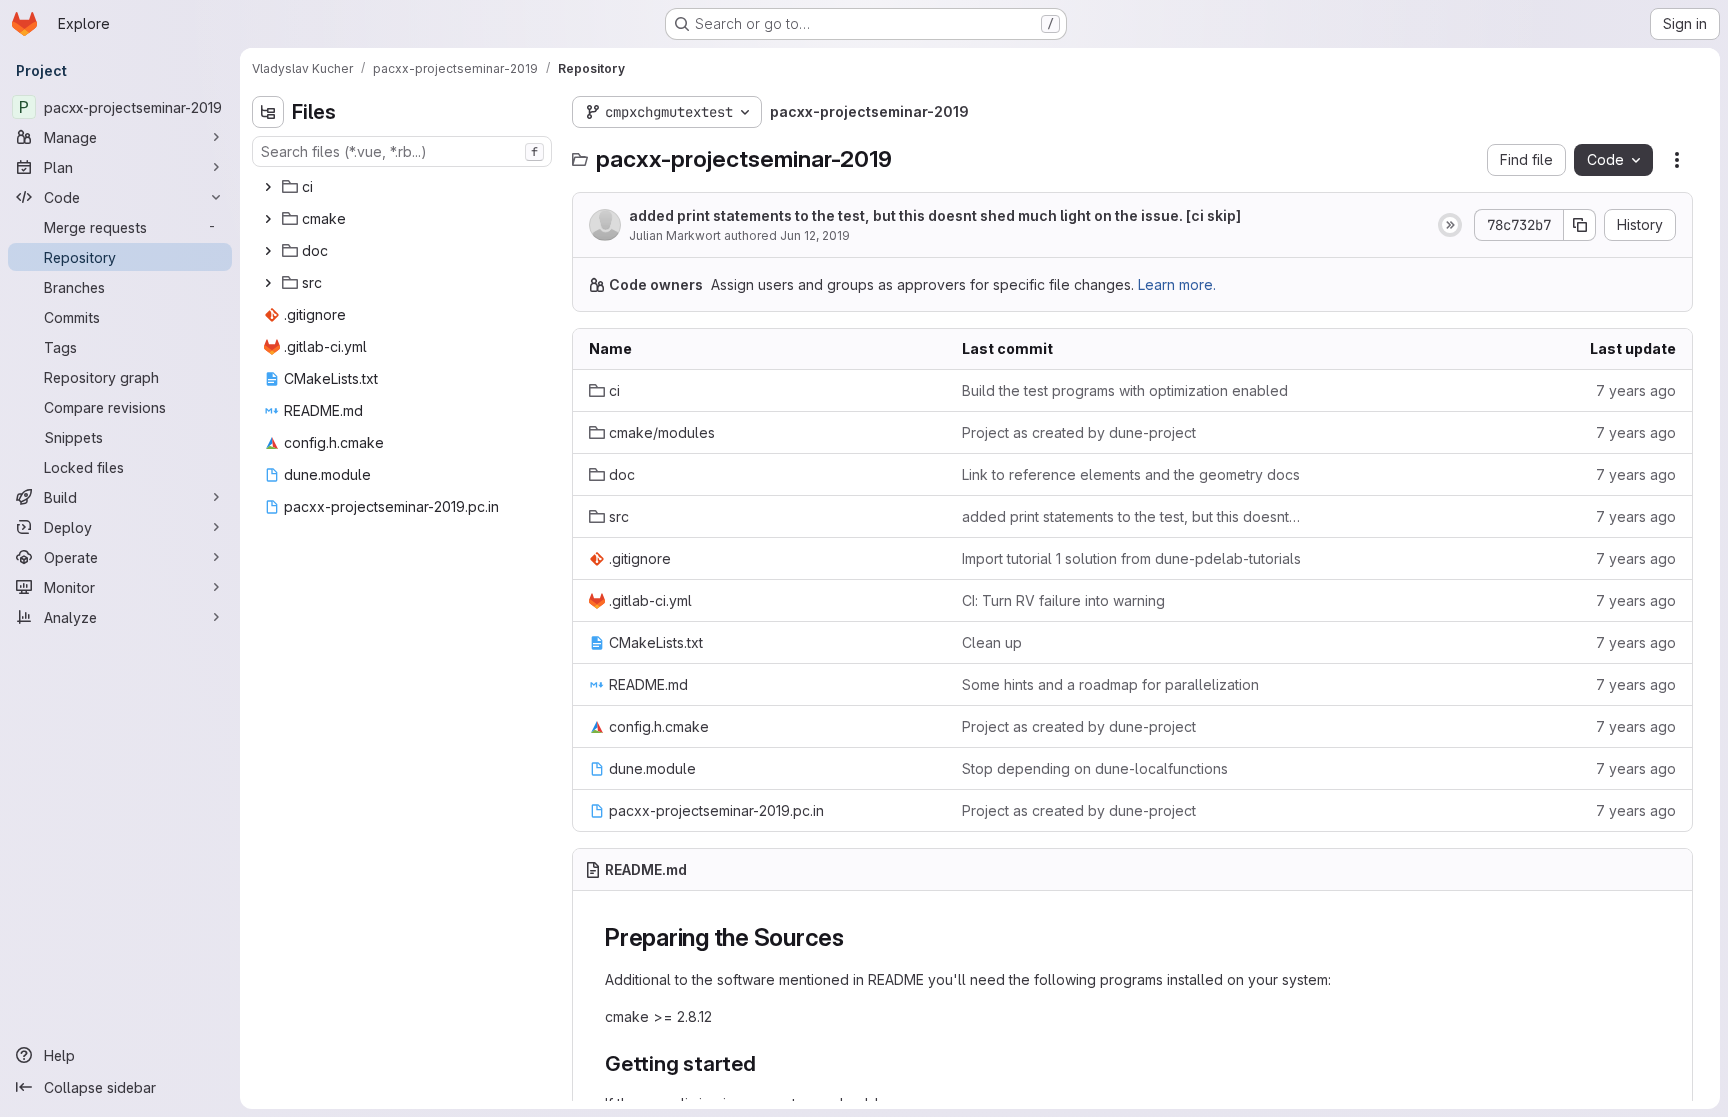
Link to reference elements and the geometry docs (1131, 474)
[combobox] (402, 151)
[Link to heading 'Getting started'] (767, 1063)
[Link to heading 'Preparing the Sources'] (857, 937)
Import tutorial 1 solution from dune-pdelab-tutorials (1131, 558)
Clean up (992, 642)
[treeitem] (404, 187)
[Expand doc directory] (268, 251)
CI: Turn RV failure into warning (1063, 600)
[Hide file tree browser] (268, 112)
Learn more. (1177, 284)
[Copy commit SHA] (1580, 225)
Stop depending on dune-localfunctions (1095, 768)
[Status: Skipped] (1450, 225)
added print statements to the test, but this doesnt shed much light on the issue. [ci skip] (935, 215)
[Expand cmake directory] (268, 219)
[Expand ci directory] (268, 187)
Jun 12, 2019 (815, 235)
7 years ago (1636, 390)
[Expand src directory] (268, 283)
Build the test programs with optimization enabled (1125, 390)
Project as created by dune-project (1079, 432)
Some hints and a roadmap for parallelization (1110, 684)
